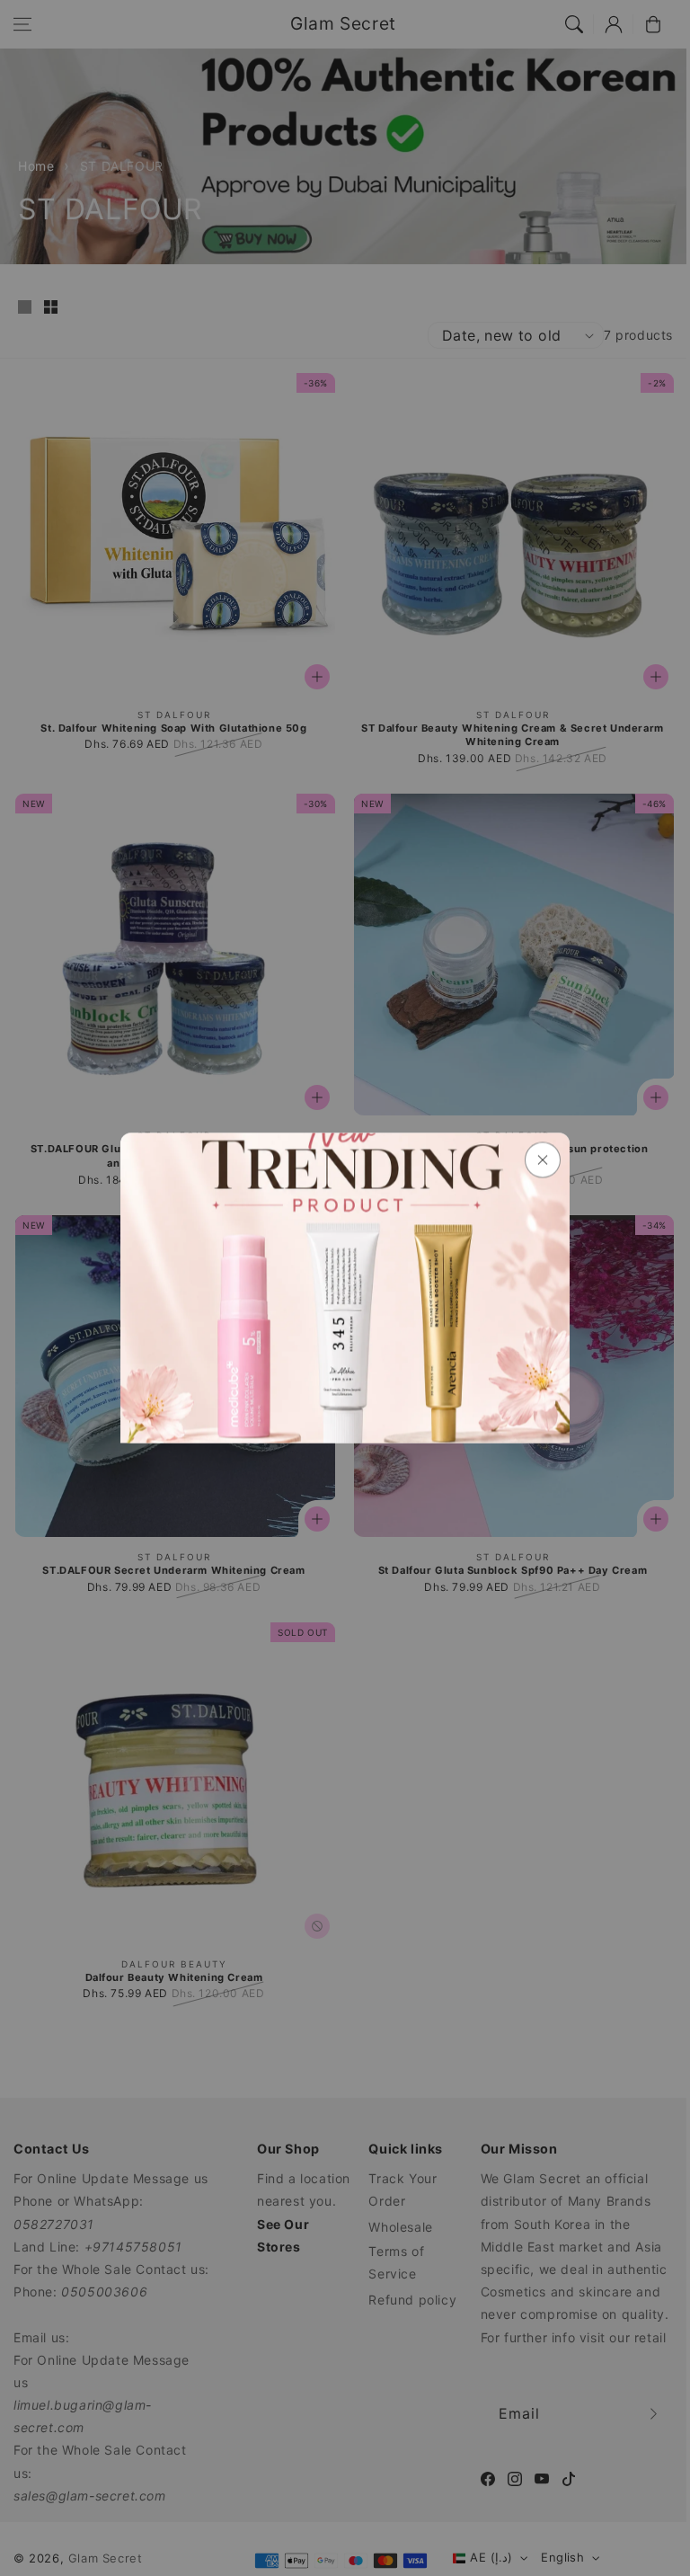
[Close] (543, 1160)
